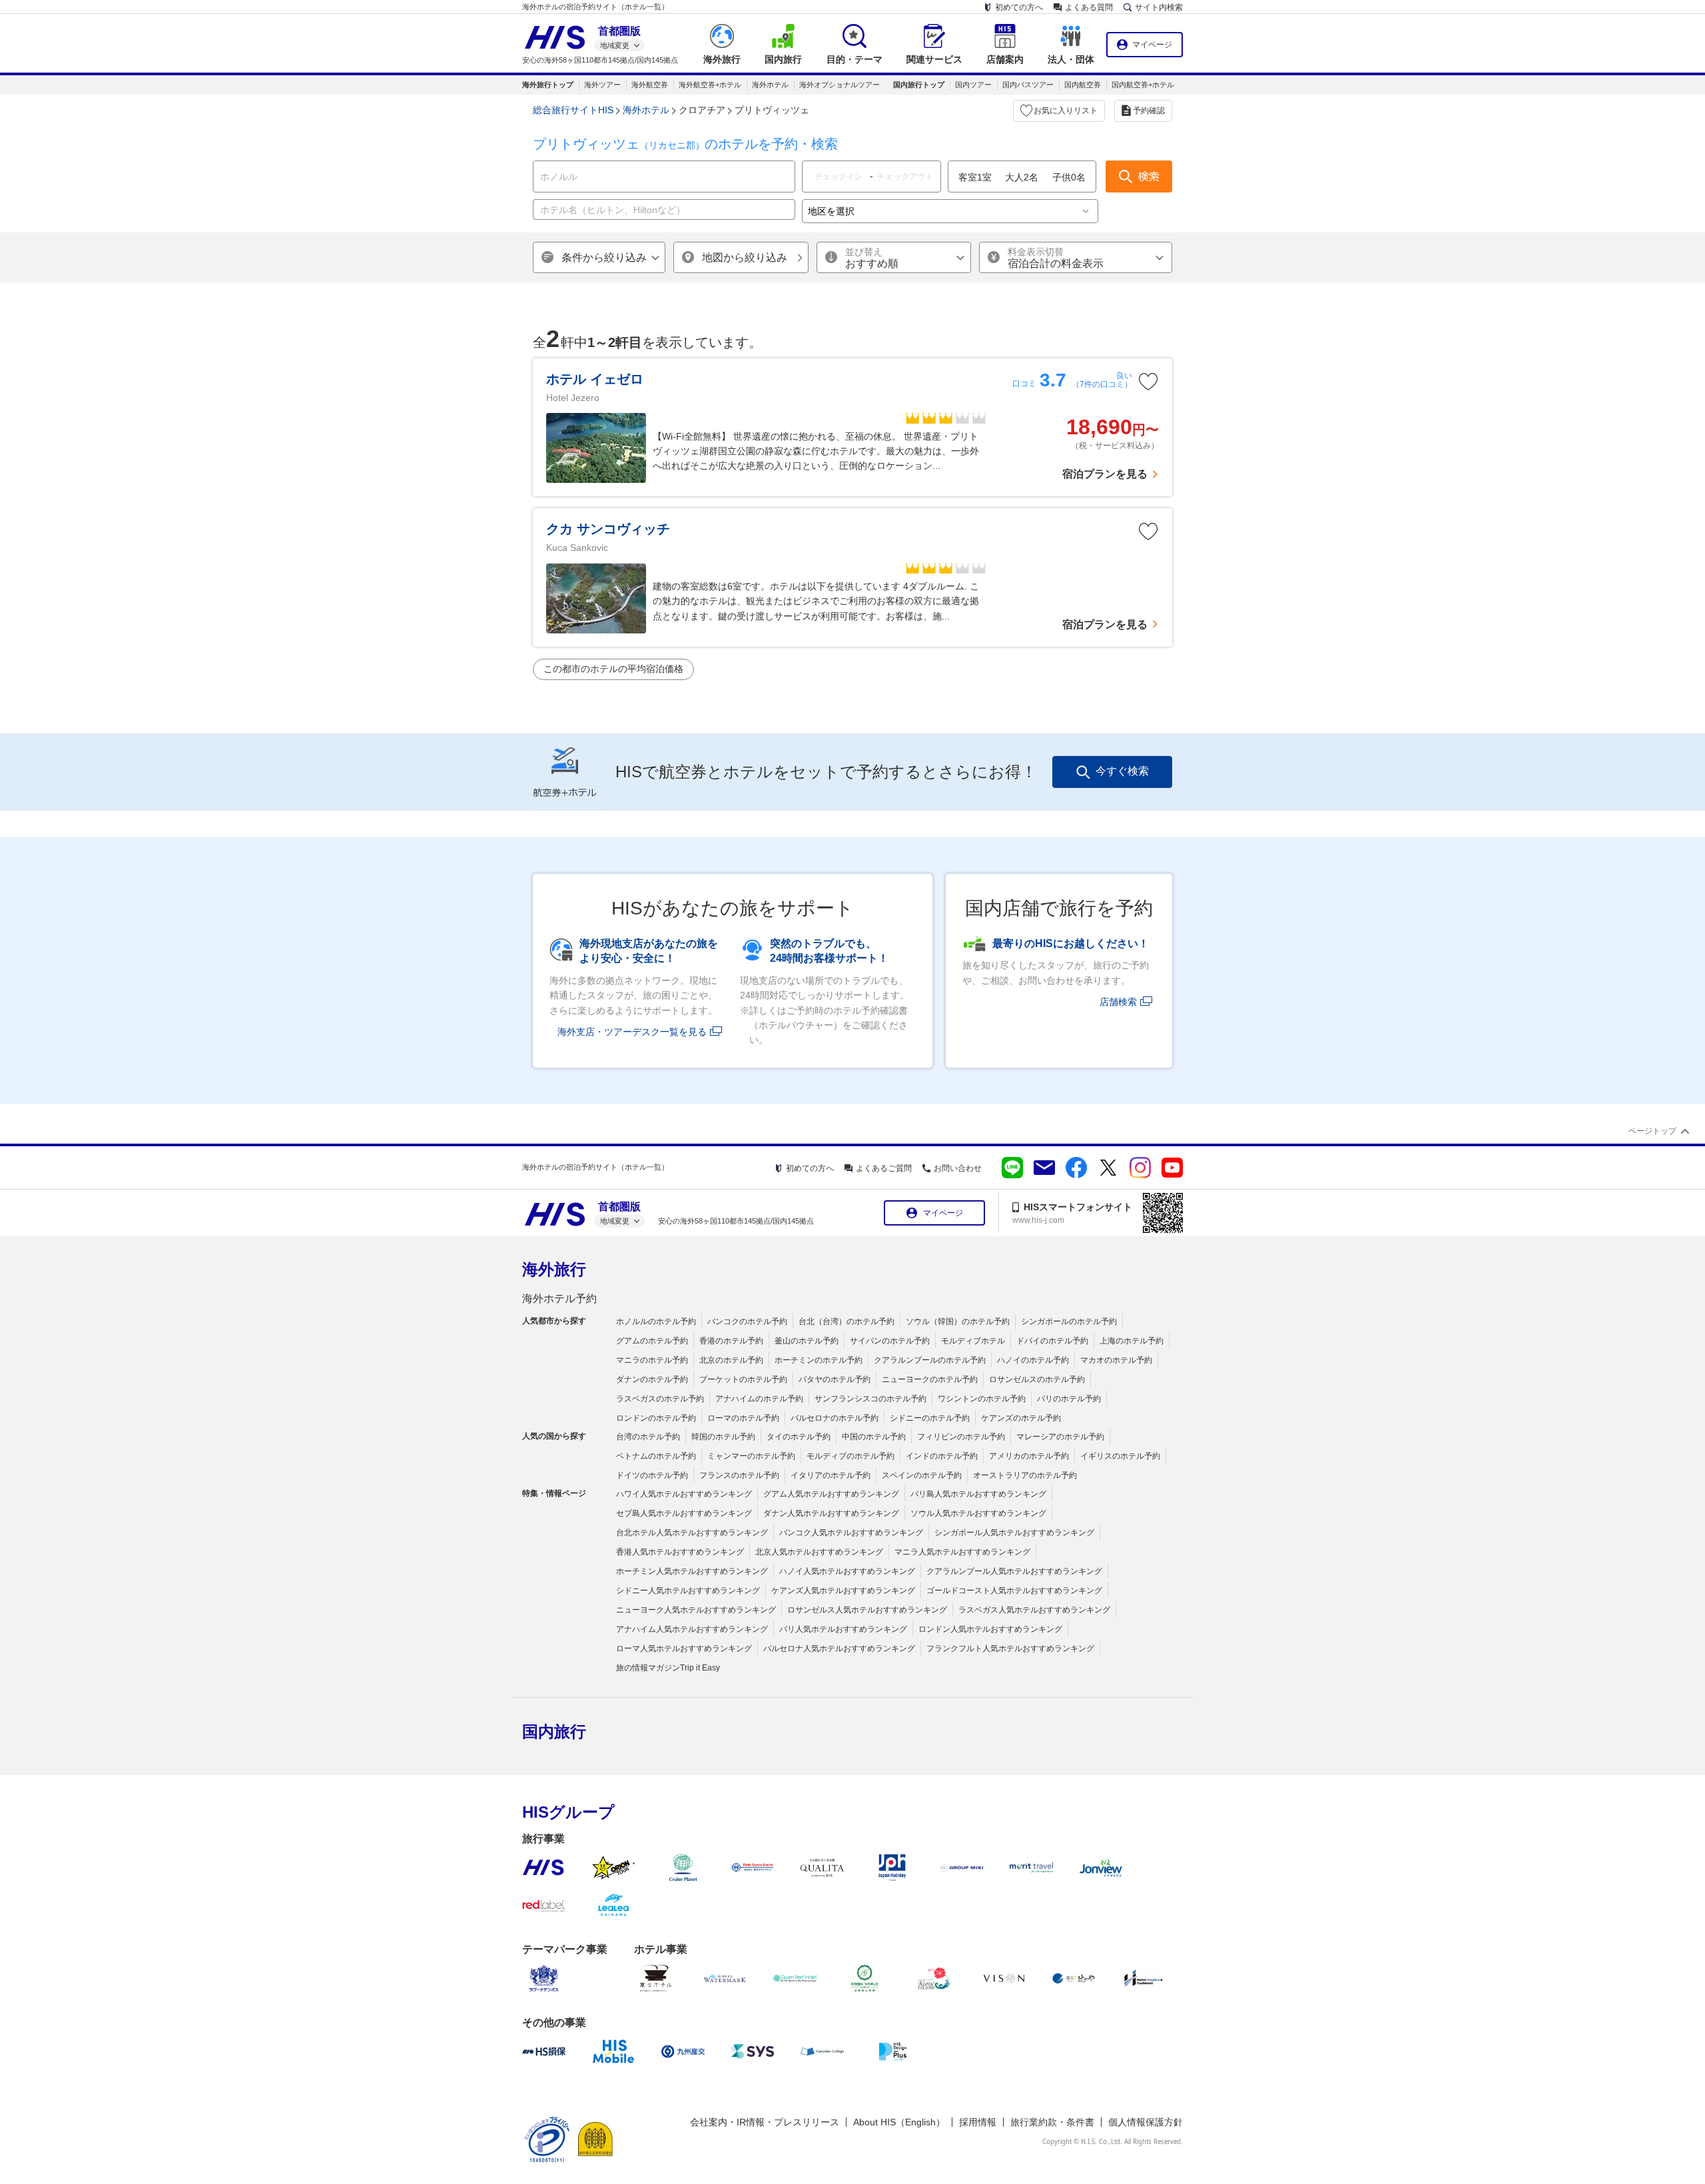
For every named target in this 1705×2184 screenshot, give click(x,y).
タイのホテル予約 (799, 1437)
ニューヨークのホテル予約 (930, 1379)
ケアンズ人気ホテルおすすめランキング (843, 1591)
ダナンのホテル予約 (652, 1379)
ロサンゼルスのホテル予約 (1037, 1379)
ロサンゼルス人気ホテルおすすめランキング (867, 1610)
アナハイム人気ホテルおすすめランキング (692, 1629)
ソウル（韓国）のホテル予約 (958, 1321)
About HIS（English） (899, 2122)
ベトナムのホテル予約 (656, 1456)
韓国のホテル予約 (723, 1437)
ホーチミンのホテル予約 (819, 1360)
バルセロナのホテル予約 (835, 1418)
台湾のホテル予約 (648, 1437)
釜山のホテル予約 (807, 1341)
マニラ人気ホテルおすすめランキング (962, 1552)
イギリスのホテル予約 (1120, 1456)
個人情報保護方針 (1146, 2122)
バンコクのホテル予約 (747, 1321)
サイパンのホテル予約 (890, 1341)
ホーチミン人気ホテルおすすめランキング (692, 1571)
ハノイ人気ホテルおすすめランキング (847, 1571)
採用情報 (978, 2122)
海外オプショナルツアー (840, 85)
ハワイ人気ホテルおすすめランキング (684, 1494)
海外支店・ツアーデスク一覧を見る (632, 1032)
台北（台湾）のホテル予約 (847, 1321)
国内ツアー (973, 85)
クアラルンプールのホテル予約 (930, 1360)
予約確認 (1149, 111)
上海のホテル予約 (1132, 1341)
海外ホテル (770, 85)
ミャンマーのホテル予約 (751, 1456)
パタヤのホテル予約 (835, 1379)
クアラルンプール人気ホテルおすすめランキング (1014, 1571)
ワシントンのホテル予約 (982, 1399)
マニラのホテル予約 (652, 1360)
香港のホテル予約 (731, 1341)
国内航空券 (1083, 85)
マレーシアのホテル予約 (1060, 1437)
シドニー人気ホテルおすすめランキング (688, 1591)
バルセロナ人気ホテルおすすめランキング (839, 1648)
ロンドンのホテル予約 (656, 1418)
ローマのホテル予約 (743, 1418)
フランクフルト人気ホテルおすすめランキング (1010, 1648)
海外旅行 (554, 1269)
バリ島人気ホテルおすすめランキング (978, 1494)
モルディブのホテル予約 (851, 1456)
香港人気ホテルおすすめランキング (680, 1552)
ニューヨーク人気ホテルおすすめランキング (696, 1610)
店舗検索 (1118, 1002)
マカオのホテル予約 (1116, 1360)
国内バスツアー (1028, 85)
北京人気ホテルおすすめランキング (819, 1552)
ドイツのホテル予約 (652, 1475)
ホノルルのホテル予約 (656, 1321)
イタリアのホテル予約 (831, 1475)
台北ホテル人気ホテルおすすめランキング (692, 1533)
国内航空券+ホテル (1143, 85)
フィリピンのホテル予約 (961, 1437)
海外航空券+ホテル (710, 85)
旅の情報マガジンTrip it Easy (668, 1668)
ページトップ (1652, 1131)
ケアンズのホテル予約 (1021, 1418)
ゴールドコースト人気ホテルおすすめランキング (1014, 1591)
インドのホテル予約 (942, 1456)
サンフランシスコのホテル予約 (870, 1399)
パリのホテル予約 (1069, 1399)
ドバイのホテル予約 (1052, 1341)
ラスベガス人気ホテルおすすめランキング (1034, 1610)
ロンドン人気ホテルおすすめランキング (990, 1629)
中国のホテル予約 (874, 1437)
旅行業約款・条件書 (1052, 2122)
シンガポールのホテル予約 (1069, 1321)
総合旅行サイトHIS (573, 110)
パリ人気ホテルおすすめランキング (843, 1629)
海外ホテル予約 (559, 1298)
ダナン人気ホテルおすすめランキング (831, 1513)
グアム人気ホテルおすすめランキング (831, 1494)
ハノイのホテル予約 (1033, 1360)
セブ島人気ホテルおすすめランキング (684, 1513)
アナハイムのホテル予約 (759, 1399)
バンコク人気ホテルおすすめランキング (851, 1533)
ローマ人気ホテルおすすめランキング (684, 1648)
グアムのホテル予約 (652, 1341)
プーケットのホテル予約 (743, 1379)
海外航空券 (650, 85)
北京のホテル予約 (731, 1360)
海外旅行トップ (548, 85)
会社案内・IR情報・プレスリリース (765, 2122)
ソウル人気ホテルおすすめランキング (978, 1513)
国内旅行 (554, 1731)
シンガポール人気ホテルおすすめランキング (1014, 1533)
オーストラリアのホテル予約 (1025, 1475)
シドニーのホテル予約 (930, 1418)
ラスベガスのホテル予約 (660, 1399)
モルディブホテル (973, 1341)
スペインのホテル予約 (922, 1475)
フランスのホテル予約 (739, 1475)
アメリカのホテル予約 (1029, 1456)
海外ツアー (602, 85)
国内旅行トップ (919, 85)
